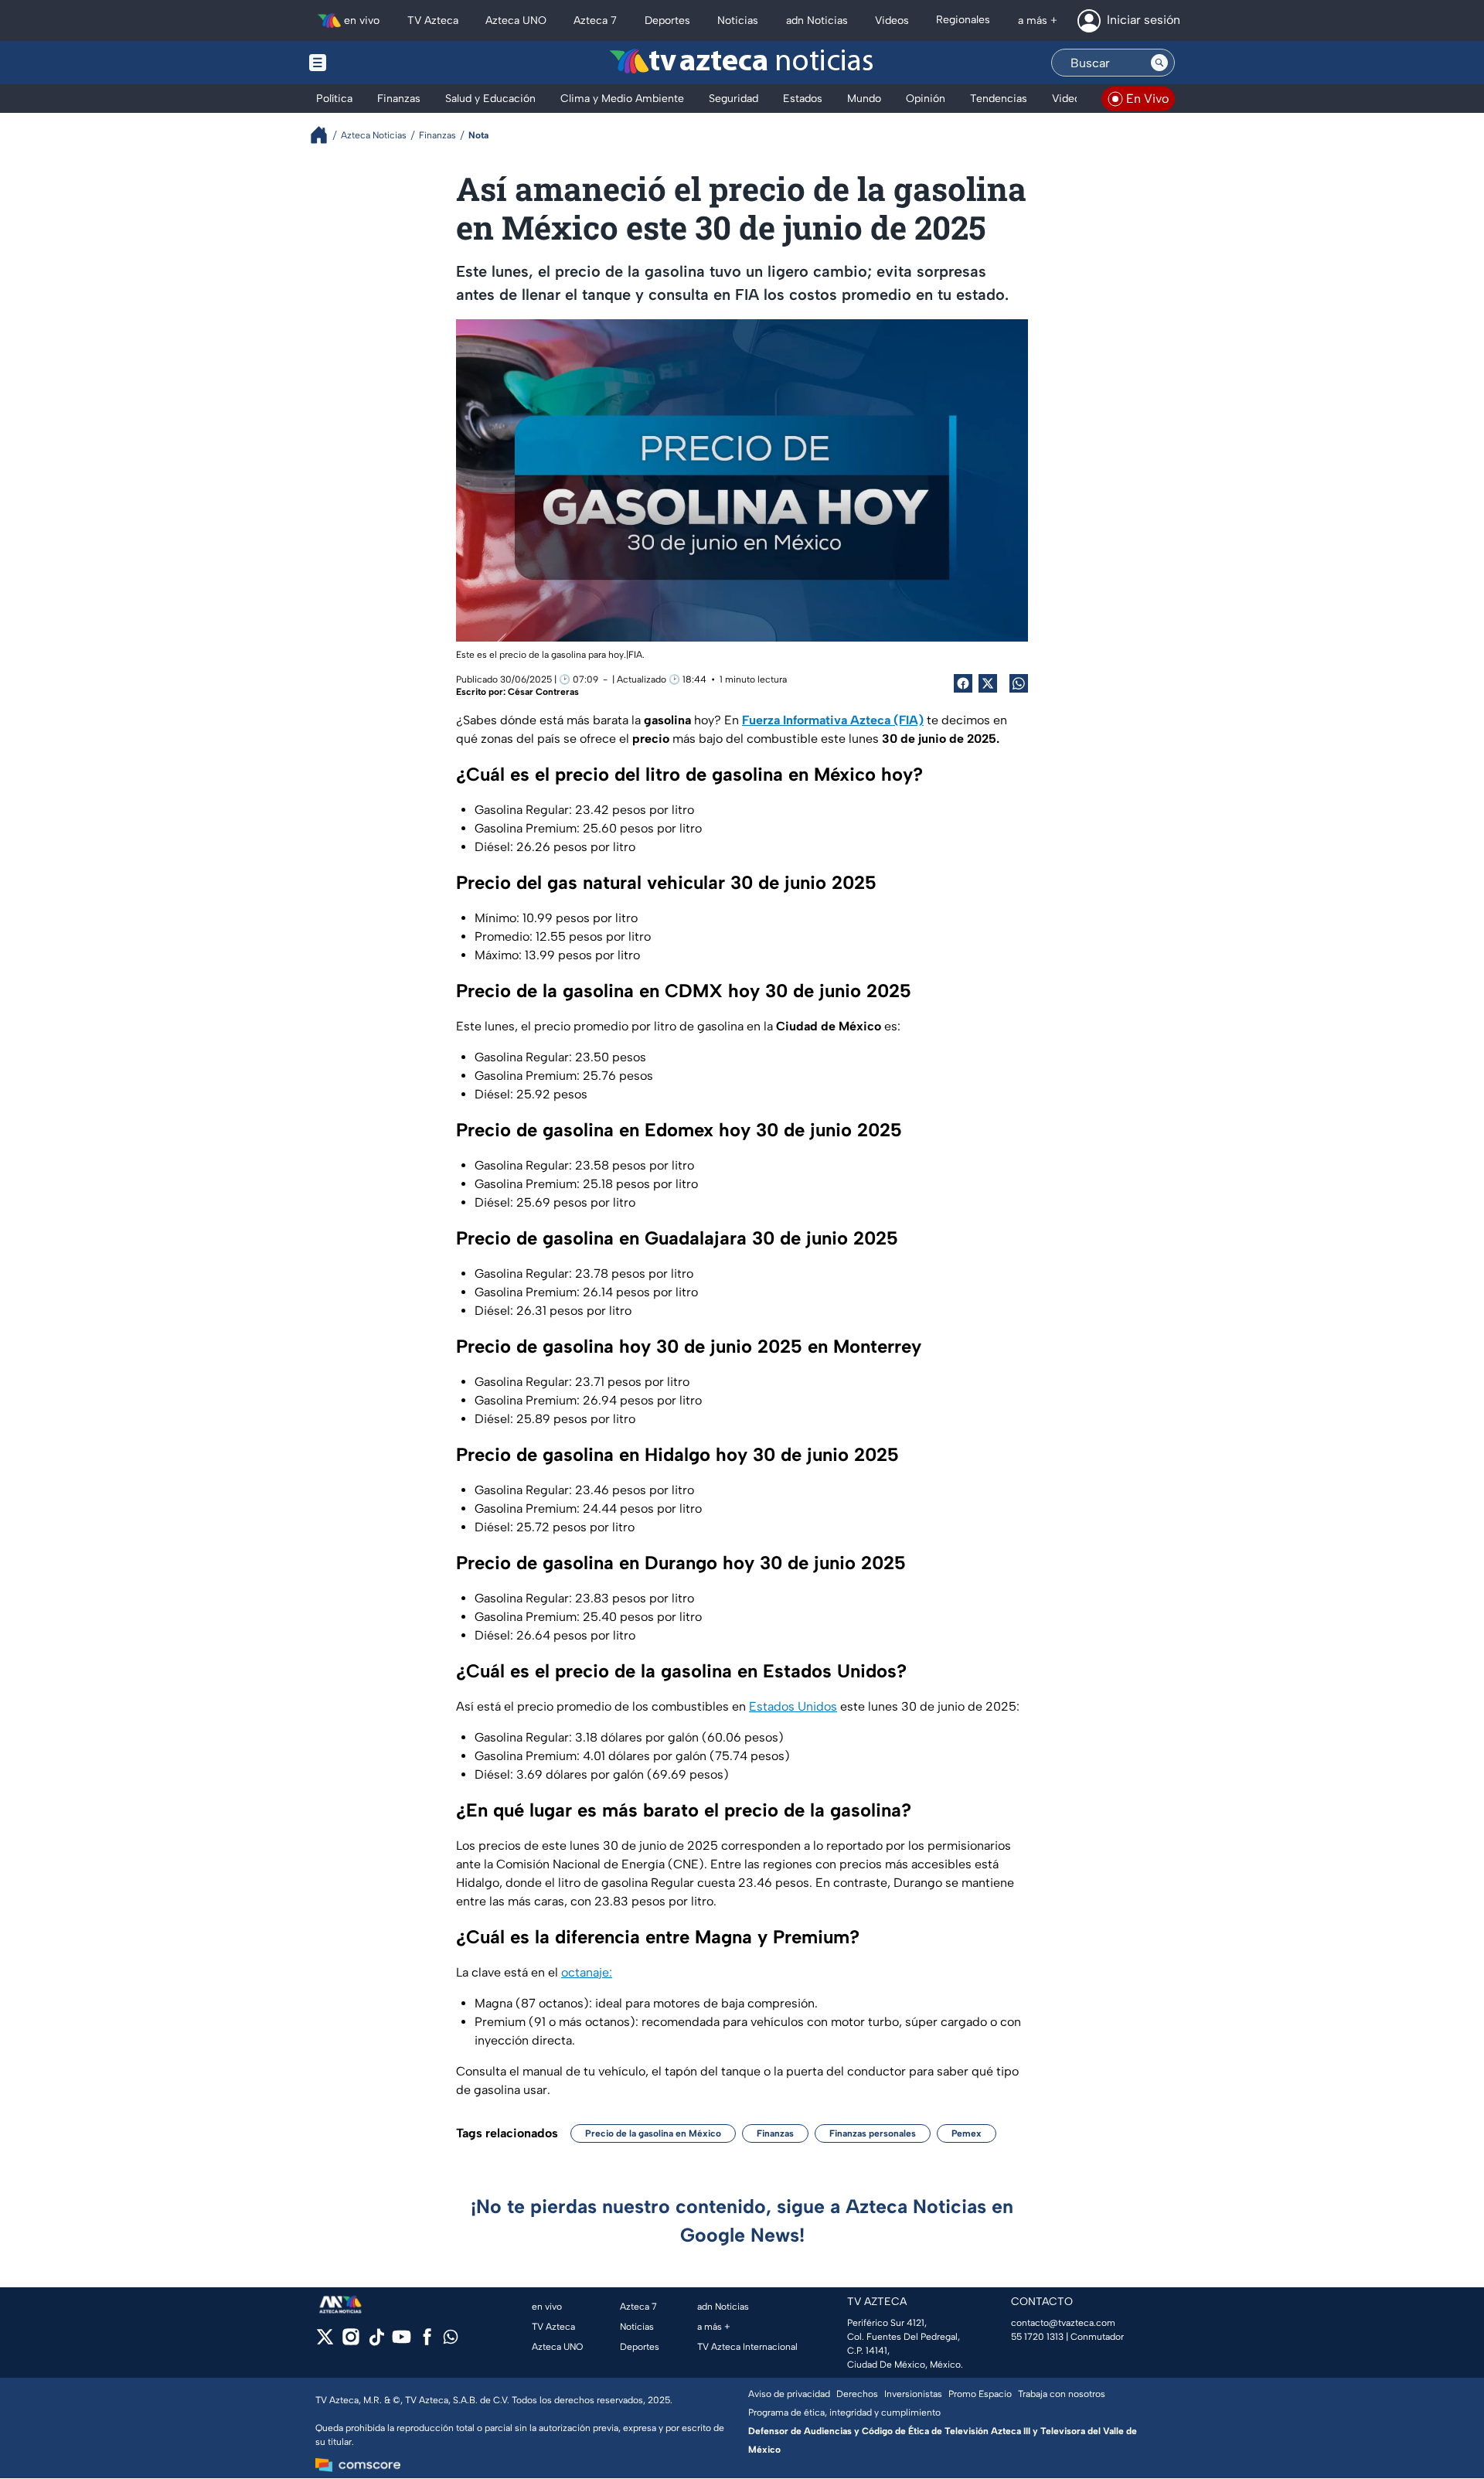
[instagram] (351, 2342)
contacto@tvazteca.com (1063, 2323)
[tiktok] (376, 2342)
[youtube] (402, 2342)
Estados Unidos (793, 1706)
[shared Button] (1019, 683)
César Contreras (543, 692)
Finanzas (775, 2133)
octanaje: (587, 1972)
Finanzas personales (873, 2133)
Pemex (967, 2133)
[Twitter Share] (988, 683)
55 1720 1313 (1037, 2337)
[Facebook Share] (963, 683)
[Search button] (1159, 63)
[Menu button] (371, 63)
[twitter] (325, 2342)
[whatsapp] (451, 2340)
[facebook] (427, 2342)
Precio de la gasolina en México (653, 2133)
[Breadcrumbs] (325, 135)
